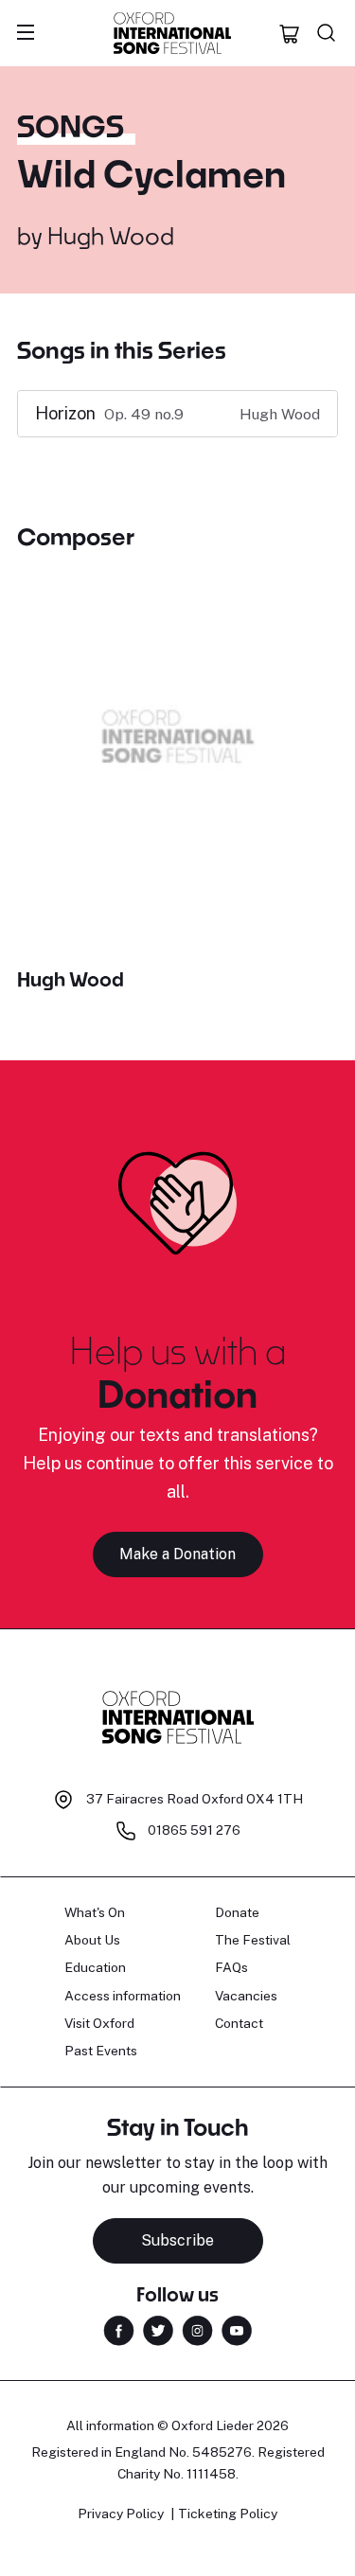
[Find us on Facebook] (119, 2329)
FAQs (231, 1967)
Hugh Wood (111, 235)
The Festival (253, 1940)
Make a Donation (177, 1554)
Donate (237, 1912)
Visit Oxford (99, 2023)
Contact (239, 2023)
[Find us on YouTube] (237, 2329)
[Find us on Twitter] (158, 2329)
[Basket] (290, 33)
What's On (95, 1912)
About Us (92, 1940)
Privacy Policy (121, 2514)
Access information (123, 1996)
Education (95, 1967)
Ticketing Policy (228, 2514)
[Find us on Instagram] (197, 2329)
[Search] (327, 33)
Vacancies (246, 1996)
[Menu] (26, 33)
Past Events (101, 2051)
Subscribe (177, 2240)
